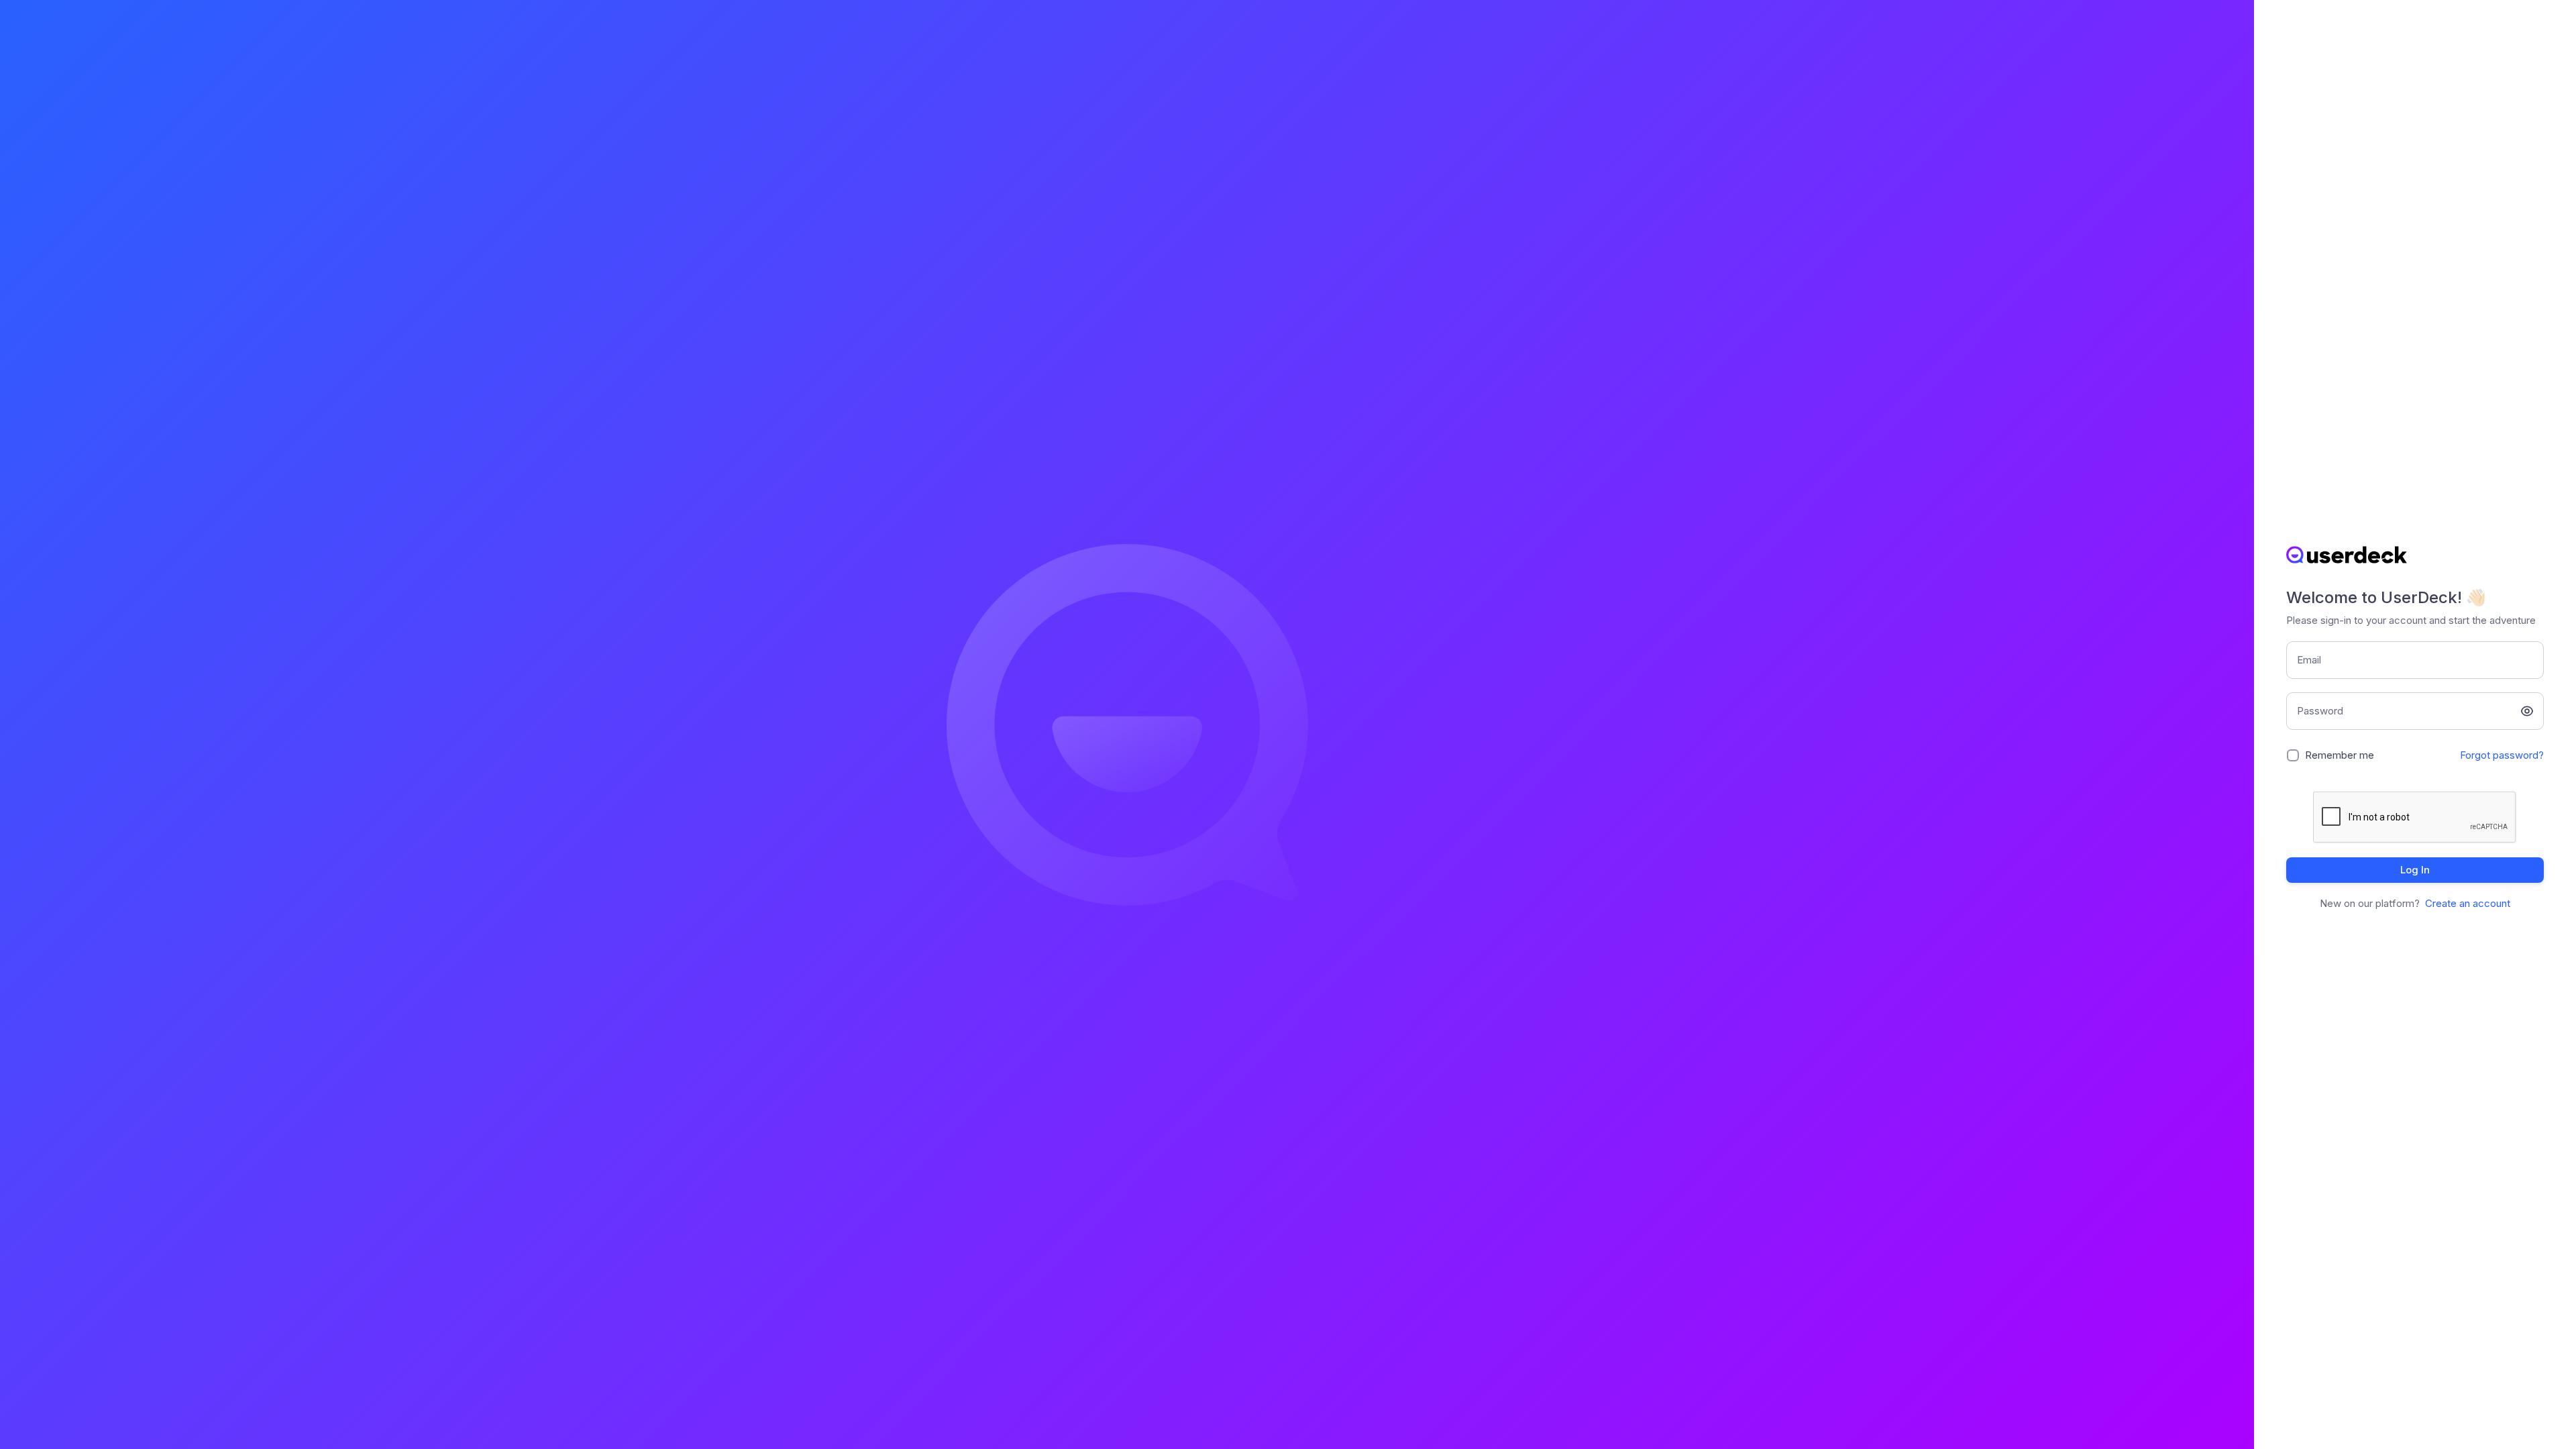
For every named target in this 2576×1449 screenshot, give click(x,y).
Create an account (2468, 903)
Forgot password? (2502, 755)
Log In (2415, 870)
